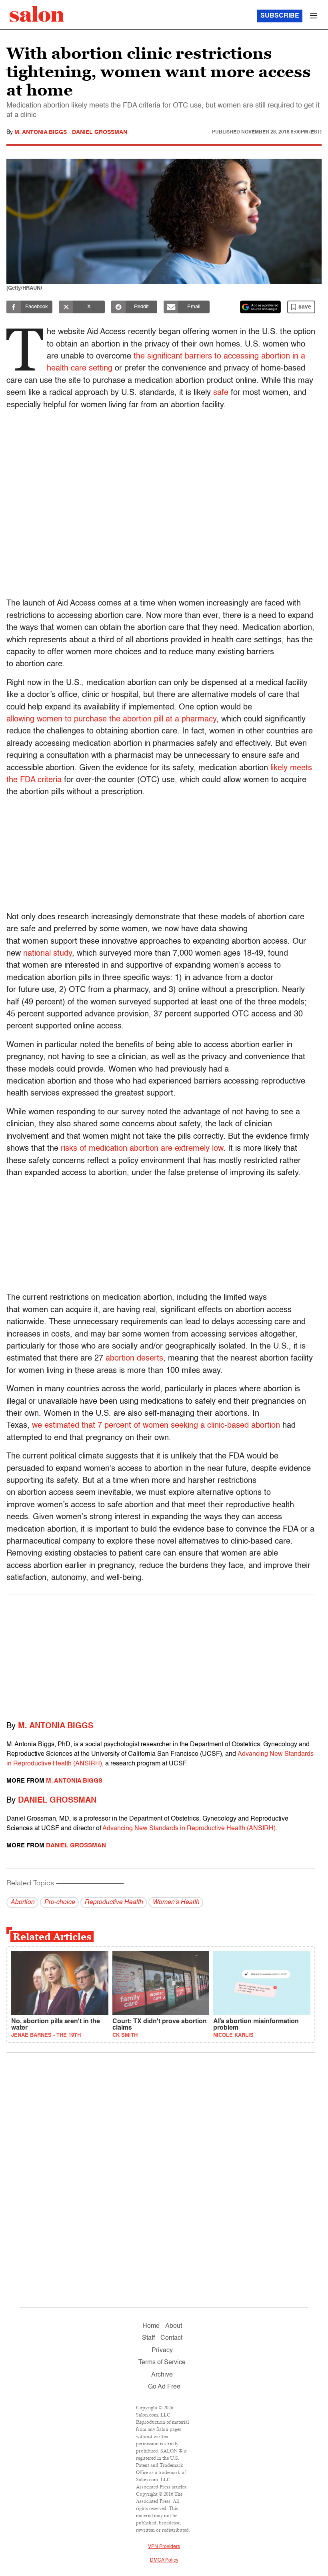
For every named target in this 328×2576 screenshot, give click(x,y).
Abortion (22, 1903)
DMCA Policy (164, 2560)
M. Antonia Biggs (41, 132)
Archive (162, 2375)
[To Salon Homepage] (37, 14)
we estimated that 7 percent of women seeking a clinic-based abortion (156, 1426)
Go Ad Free (164, 2387)
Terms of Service (162, 2363)
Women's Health (176, 1903)
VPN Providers (164, 2547)
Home (151, 2326)
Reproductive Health (114, 1903)
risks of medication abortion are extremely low (142, 1149)
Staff (148, 2338)
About (174, 2326)
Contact (171, 2338)
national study (48, 954)
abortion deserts (134, 1359)
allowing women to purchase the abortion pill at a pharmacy (111, 719)
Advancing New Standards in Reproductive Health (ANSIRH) (189, 1829)
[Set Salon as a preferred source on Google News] (260, 307)
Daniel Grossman (100, 132)
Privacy (162, 2351)
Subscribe (280, 16)
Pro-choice (59, 1903)
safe (221, 393)
